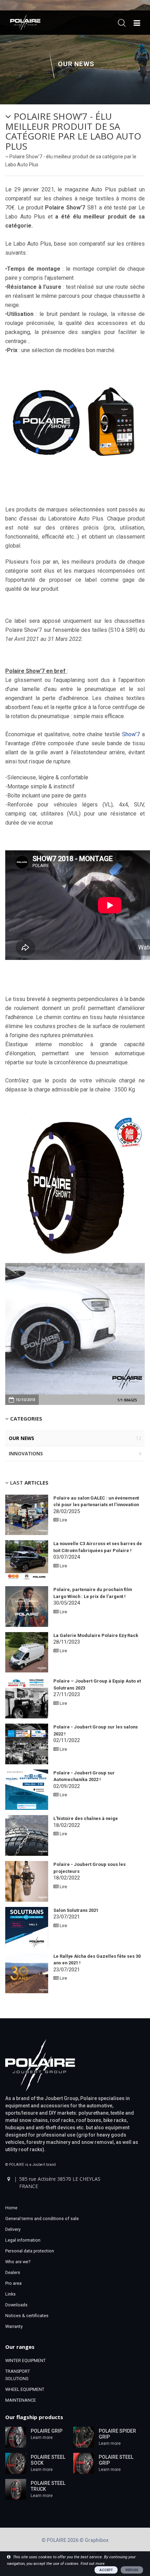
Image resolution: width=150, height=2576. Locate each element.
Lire (63, 1520)
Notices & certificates (27, 2316)
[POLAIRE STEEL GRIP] (84, 2463)
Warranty (14, 2326)
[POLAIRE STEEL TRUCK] (16, 2489)
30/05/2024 (93, 1596)
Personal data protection (30, 2251)
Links (10, 2294)
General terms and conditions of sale (42, 2219)
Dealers (13, 2272)
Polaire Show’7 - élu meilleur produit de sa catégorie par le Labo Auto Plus (73, 131)
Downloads (16, 2305)
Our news (76, 64)
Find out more (93, 2564)
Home (11, 2208)
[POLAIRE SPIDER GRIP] (84, 2437)
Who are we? (18, 2262)
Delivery (13, 2229)
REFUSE (132, 2570)
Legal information (23, 2240)
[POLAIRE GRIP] (16, 2437)
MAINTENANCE (21, 2400)
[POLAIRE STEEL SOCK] (16, 2463)
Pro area (13, 2283)
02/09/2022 (84, 1780)
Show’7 (131, 734)
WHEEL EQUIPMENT (25, 2389)
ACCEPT (106, 2570)
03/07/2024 (98, 1551)
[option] (75, 1329)
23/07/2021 (76, 1914)
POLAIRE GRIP (47, 2431)
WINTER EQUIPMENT (25, 2360)
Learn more (42, 2438)
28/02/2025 (96, 1505)
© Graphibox (94, 2540)
